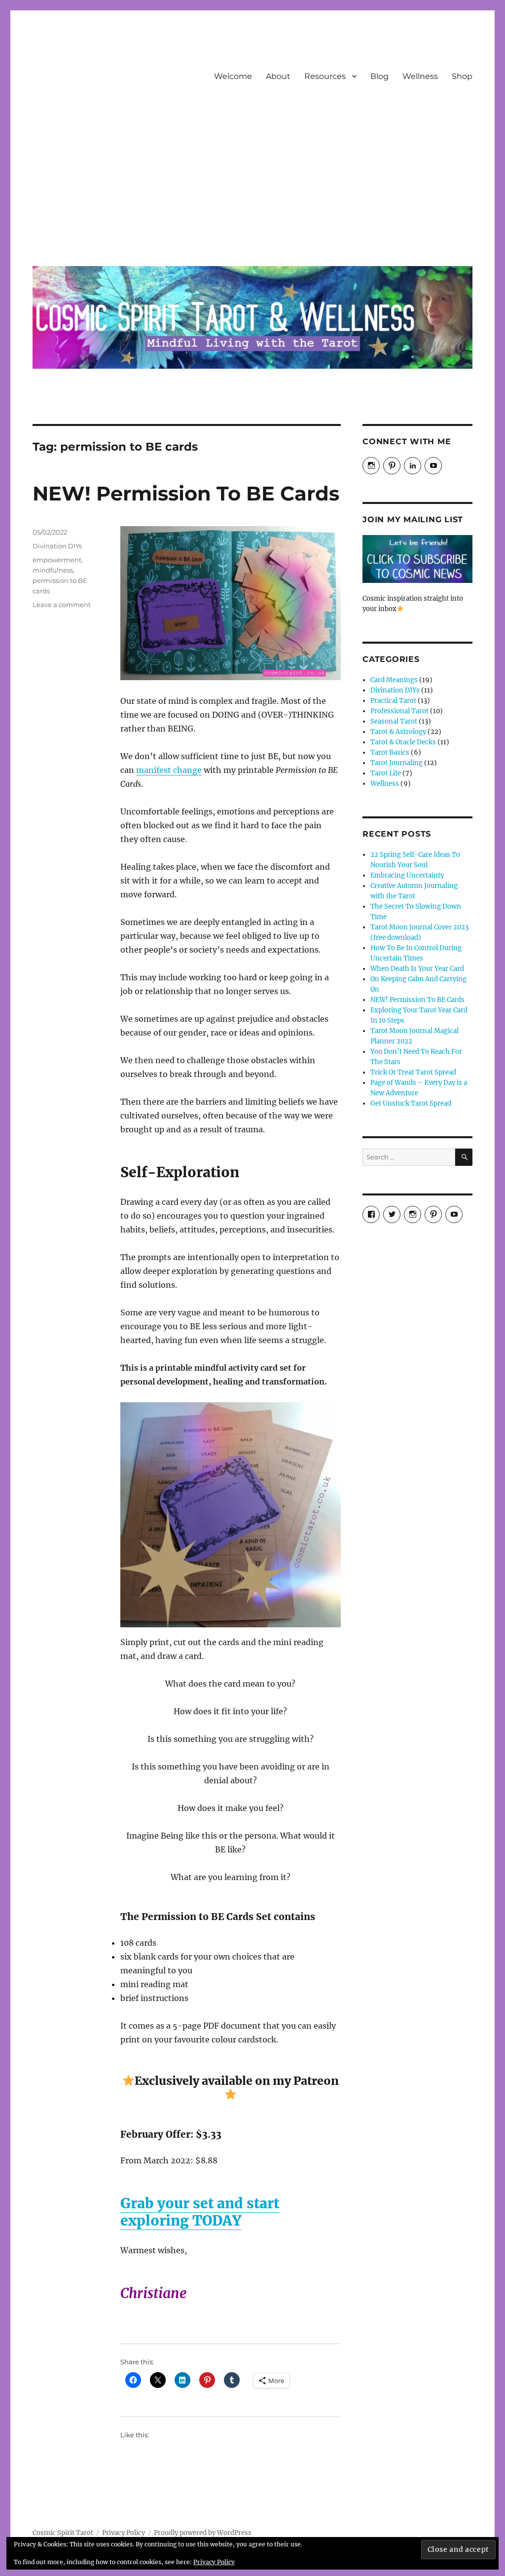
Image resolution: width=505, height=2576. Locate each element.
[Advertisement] (255, 184)
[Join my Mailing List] (417, 559)
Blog (379, 76)
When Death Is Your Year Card (417, 969)
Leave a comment (62, 605)
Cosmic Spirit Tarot (63, 2533)
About (278, 76)
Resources (325, 76)
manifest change (169, 770)
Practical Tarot (393, 701)
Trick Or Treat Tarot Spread (413, 1072)
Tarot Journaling (397, 763)
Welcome (233, 76)
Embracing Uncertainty (407, 875)
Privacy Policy (124, 2533)
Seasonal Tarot (394, 721)
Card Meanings (394, 680)
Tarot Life (386, 773)
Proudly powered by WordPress (203, 2533)
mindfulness (53, 570)
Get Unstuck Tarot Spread (411, 1103)
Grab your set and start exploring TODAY (200, 2212)
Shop (462, 76)
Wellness (420, 76)
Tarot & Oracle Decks (403, 742)
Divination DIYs (57, 546)
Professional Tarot (399, 711)
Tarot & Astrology (398, 732)
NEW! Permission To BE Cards (186, 493)
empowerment (57, 560)
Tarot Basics (390, 752)
